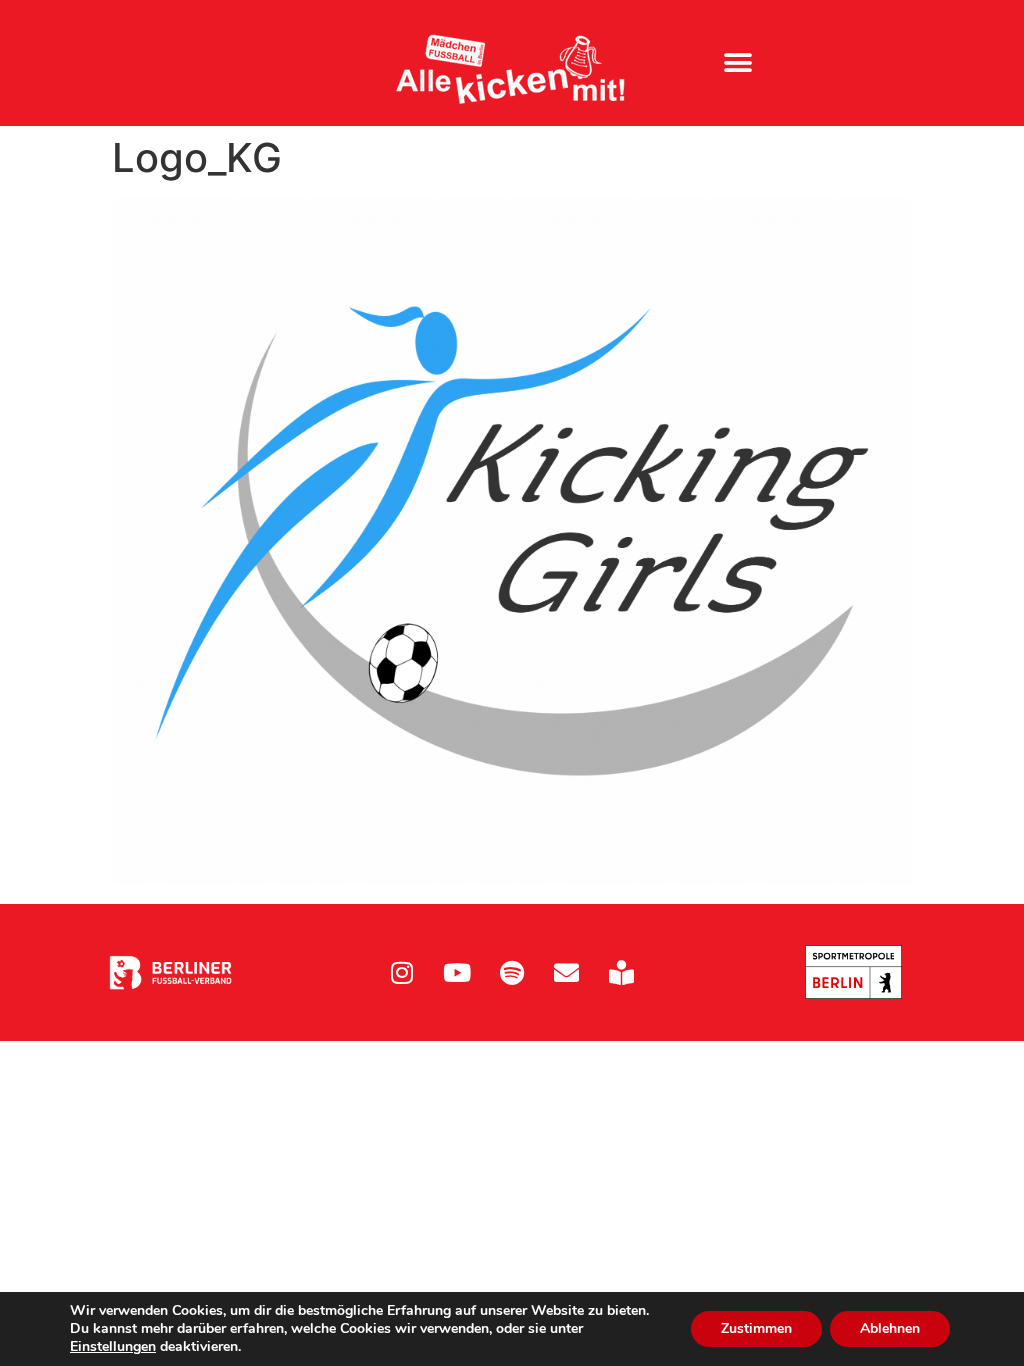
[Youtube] (457, 972)
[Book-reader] (622, 972)
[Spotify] (512, 972)
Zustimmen (756, 1328)
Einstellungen (113, 1347)
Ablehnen (890, 1328)
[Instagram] (402, 972)
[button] (737, 63)
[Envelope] (567, 972)
